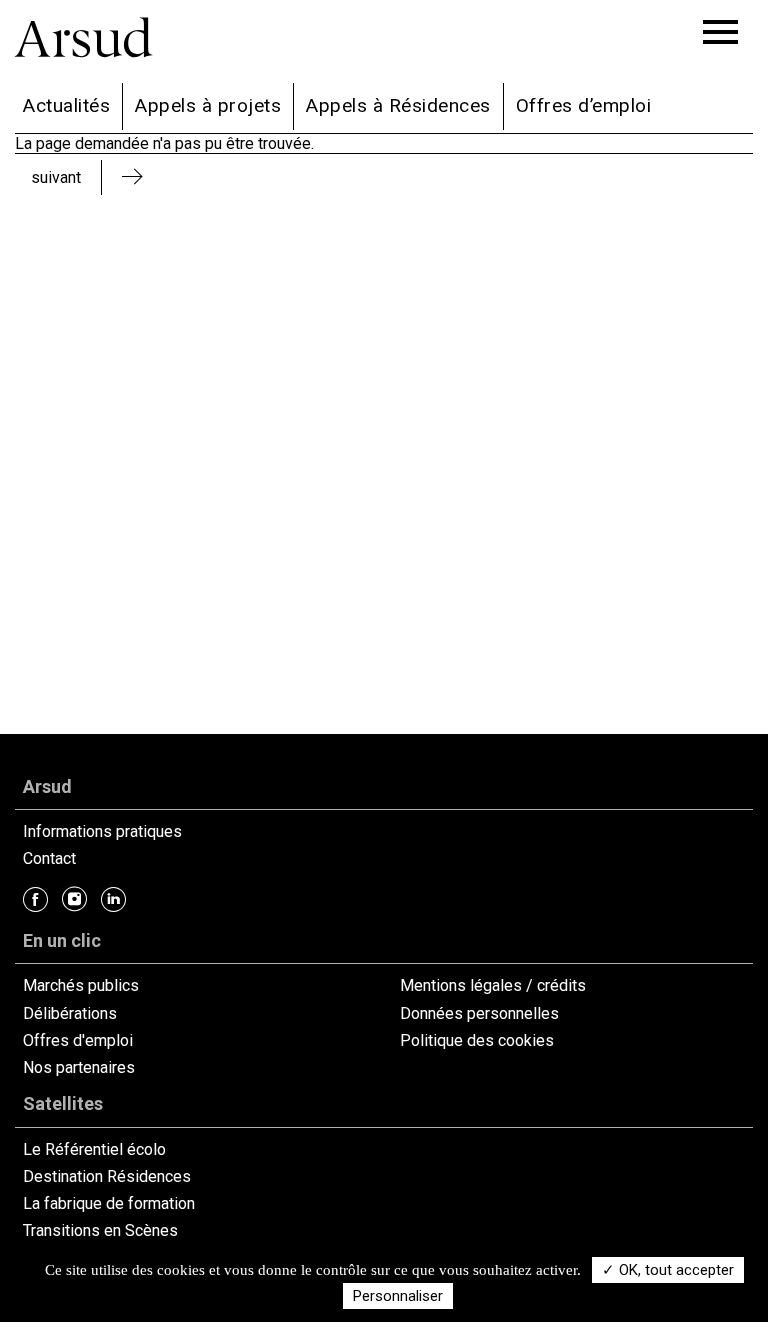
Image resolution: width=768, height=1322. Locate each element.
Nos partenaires (79, 1067)
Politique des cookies (477, 1040)
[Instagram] (74, 899)
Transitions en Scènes (100, 1230)
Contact (49, 858)
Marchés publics (81, 985)
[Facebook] (35, 899)
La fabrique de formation (109, 1203)
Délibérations (70, 1013)
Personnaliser (398, 1296)
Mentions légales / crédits (493, 985)
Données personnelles (479, 1013)
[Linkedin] (113, 899)
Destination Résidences (107, 1176)
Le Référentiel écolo (94, 1149)
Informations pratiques (102, 831)
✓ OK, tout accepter (668, 1270)
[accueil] (100, 49)
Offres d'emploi (78, 1040)
